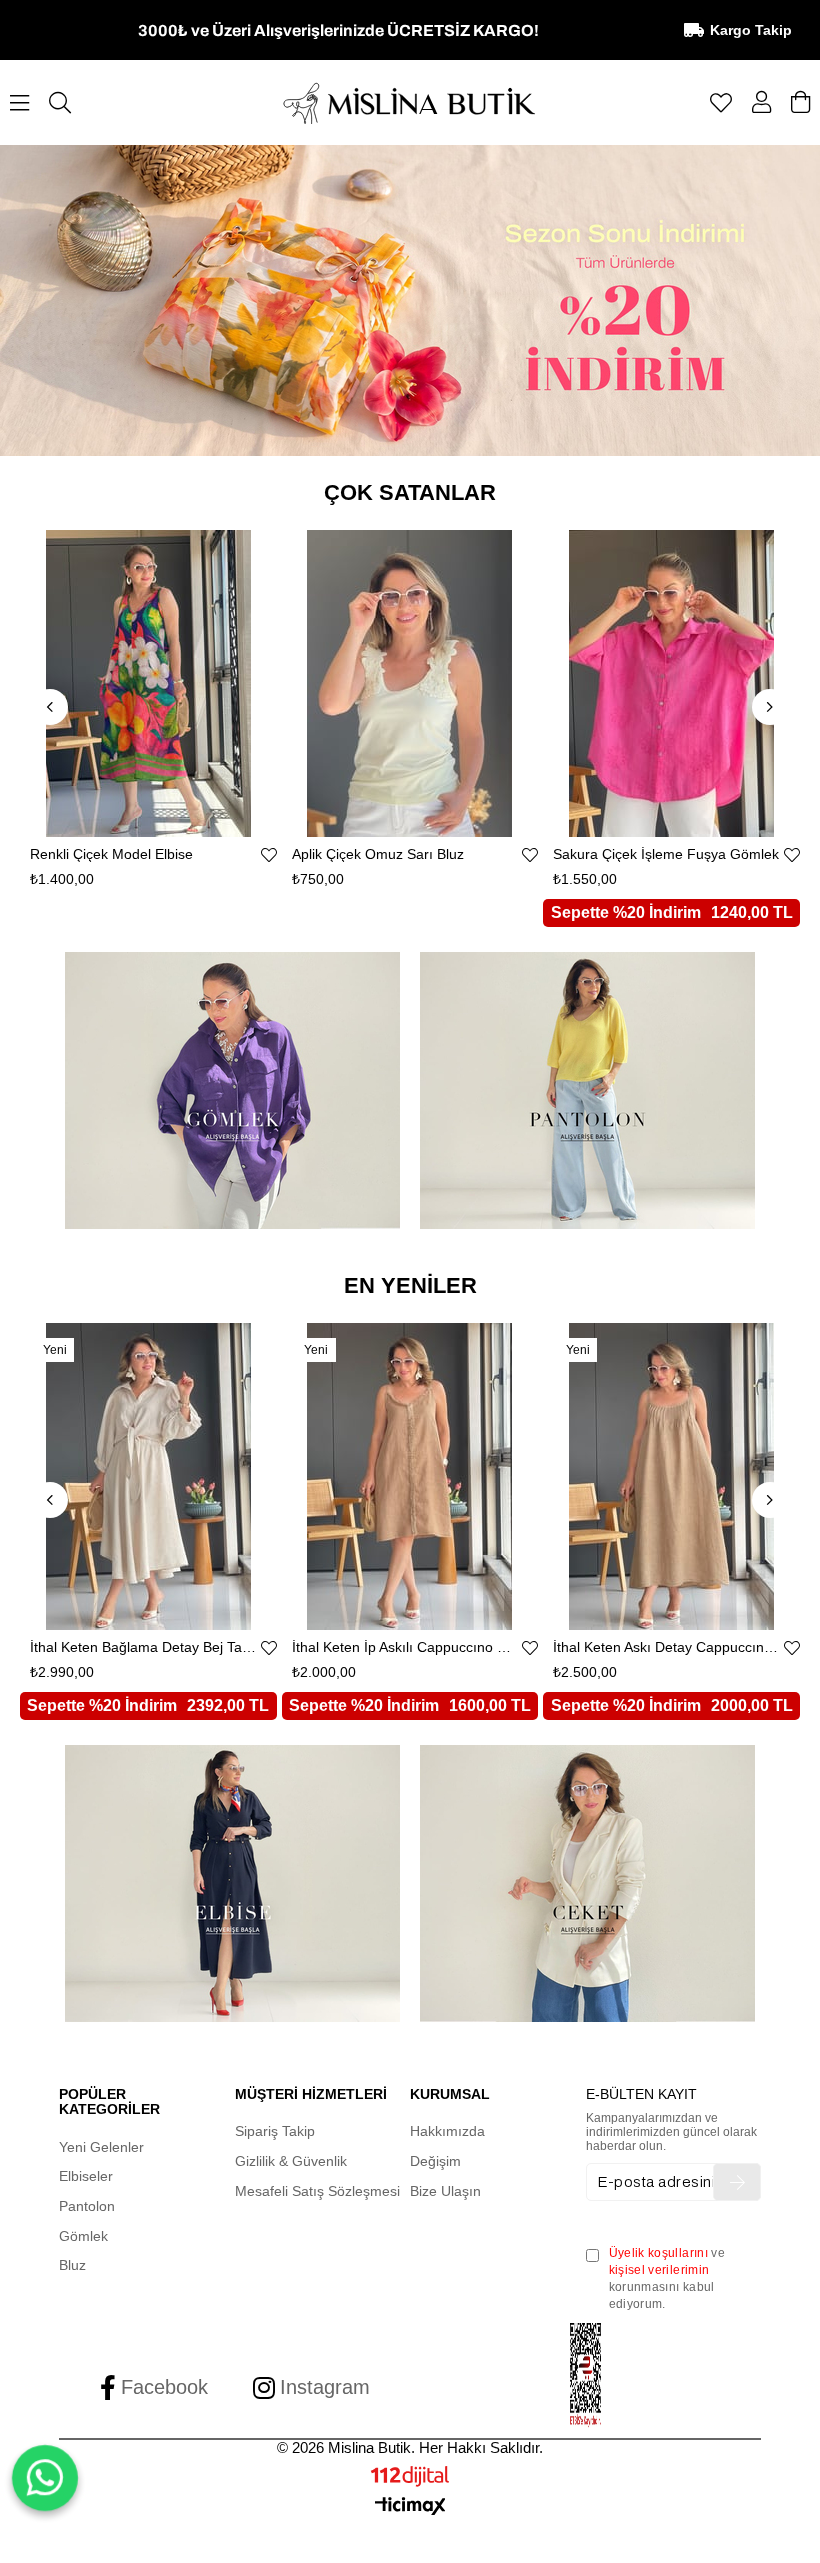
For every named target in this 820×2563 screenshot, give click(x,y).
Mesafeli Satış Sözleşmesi (317, 2191)
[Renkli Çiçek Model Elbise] (148, 683)
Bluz (72, 2265)
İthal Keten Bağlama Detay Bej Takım (143, 1647)
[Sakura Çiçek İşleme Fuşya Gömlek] (671, 683)
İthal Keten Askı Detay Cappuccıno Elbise (666, 1647)
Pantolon (87, 2206)
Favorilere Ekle (269, 855)
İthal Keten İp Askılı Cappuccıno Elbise (405, 1647)
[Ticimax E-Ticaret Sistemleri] (410, 2507)
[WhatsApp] (44, 2477)
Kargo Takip (751, 30)
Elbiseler (86, 2176)
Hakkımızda (447, 2131)
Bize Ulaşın (445, 2191)
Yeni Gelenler (101, 2147)
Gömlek (83, 2236)
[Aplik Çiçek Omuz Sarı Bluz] (410, 683)
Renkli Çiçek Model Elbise (111, 854)
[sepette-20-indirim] (410, 300)
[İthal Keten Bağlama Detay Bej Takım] (148, 1476)
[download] (586, 2375)
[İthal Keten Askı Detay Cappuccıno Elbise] (671, 1476)
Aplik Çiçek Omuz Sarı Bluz (378, 854)
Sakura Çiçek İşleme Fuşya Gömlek (666, 854)
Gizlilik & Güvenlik (291, 2161)
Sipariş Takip (275, 2131)
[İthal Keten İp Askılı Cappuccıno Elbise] (410, 1476)
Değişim (435, 2161)
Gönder (737, 2182)
